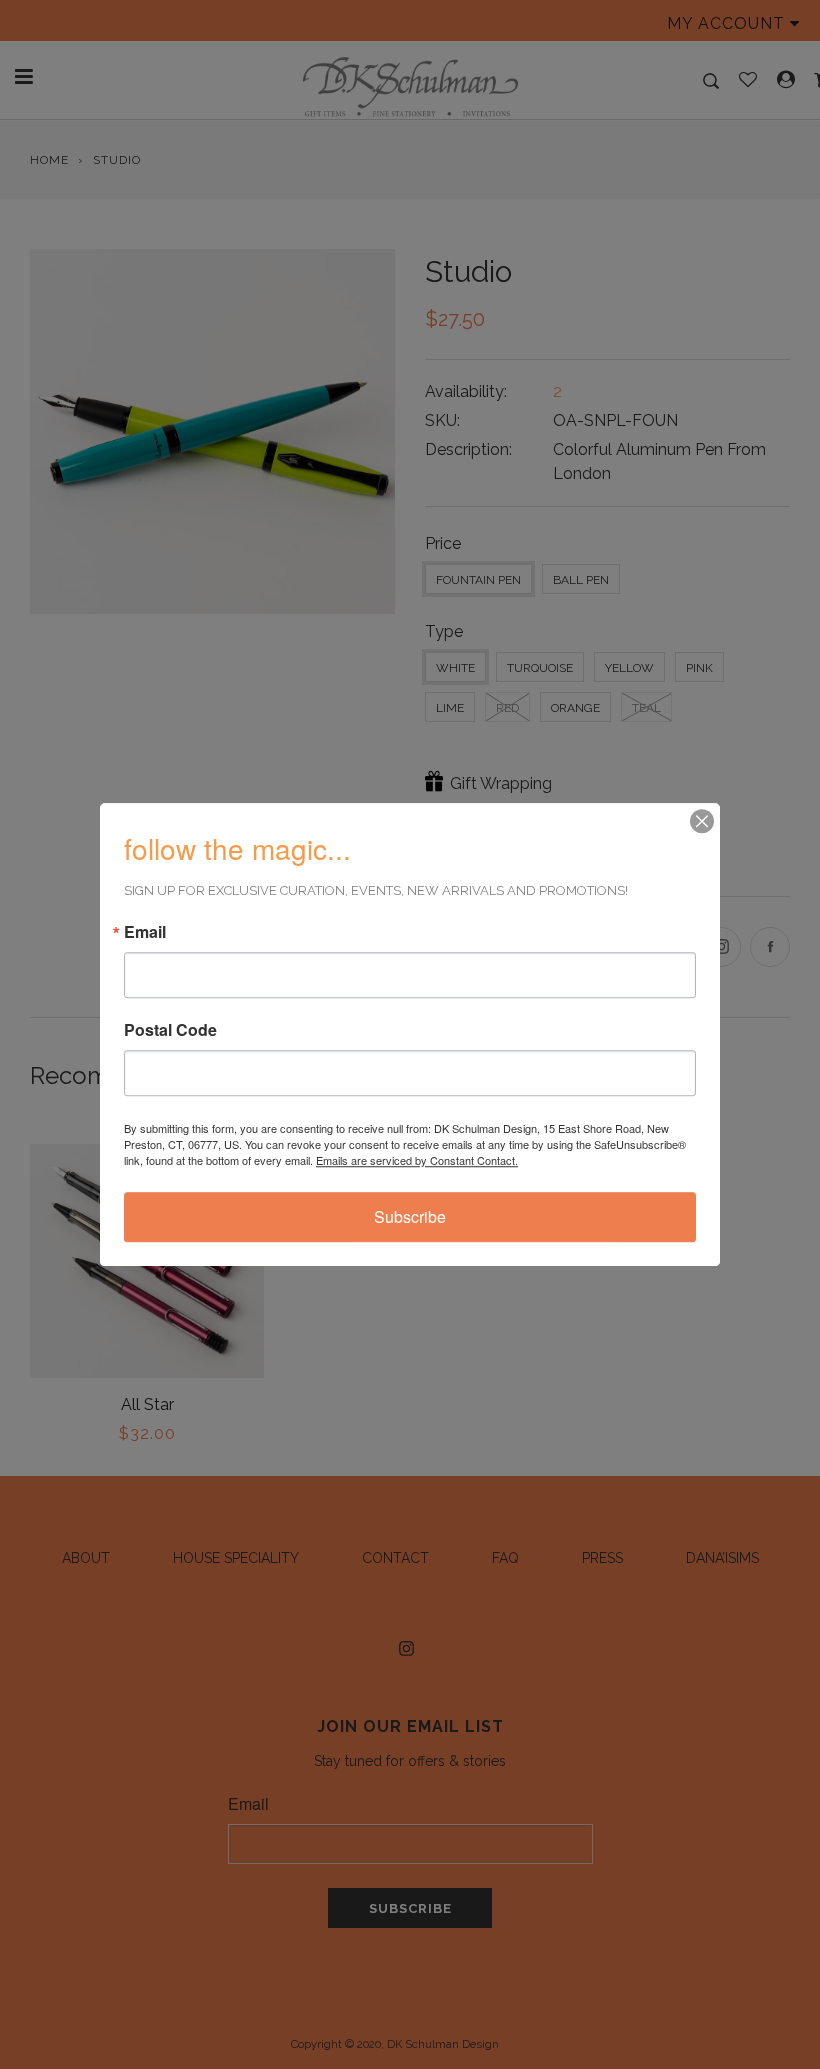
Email (145, 932)
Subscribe (410, 1216)
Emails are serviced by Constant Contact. (417, 1160)
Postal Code (170, 1030)
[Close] (702, 821)
